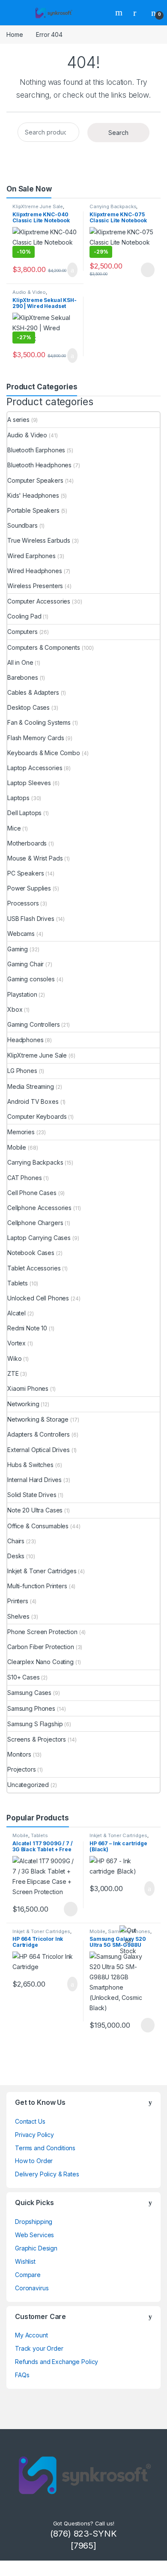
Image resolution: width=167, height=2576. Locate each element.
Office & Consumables (38, 1526)
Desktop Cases (28, 707)
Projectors (22, 1769)
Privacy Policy (34, 2135)
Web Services (34, 2235)
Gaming (18, 949)
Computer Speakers (35, 480)
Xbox (15, 1009)
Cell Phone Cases (32, 1193)
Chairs (16, 1541)
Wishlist (25, 2261)
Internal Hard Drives (34, 1480)
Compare (28, 2275)
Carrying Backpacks (113, 206)
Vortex (16, 1343)
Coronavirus (32, 2288)
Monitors (19, 1754)
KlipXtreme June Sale (38, 206)
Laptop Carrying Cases (39, 1238)
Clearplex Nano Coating (40, 1662)
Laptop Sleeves (29, 783)
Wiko (14, 1358)
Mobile (17, 1147)
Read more (147, 270)
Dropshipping (34, 2222)
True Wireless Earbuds (39, 540)
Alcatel (16, 1313)
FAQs (22, 2375)
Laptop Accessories (35, 768)
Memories (21, 1132)
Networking (23, 1404)
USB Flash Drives (31, 919)
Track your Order (39, 2348)
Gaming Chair (25, 964)
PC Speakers (25, 873)
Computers (22, 632)
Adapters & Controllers (39, 1434)
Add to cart (72, 270)
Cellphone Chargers (35, 1223)
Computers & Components (44, 647)
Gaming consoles (31, 979)
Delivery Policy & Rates (47, 2174)
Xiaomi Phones (28, 1388)
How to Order (34, 2161)
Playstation (22, 994)
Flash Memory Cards (36, 738)
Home (15, 34)
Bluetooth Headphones (39, 465)
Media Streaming (31, 1086)
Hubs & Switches (30, 1465)
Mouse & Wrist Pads (35, 858)
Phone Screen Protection (42, 1632)
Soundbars (22, 525)
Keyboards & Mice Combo (44, 753)
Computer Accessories (39, 601)
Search (120, 12)
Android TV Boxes (33, 1101)
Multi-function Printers (37, 1586)
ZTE (13, 1373)
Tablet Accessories (34, 1268)
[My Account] (138, 12)
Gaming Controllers (33, 1024)
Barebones (23, 677)
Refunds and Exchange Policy (57, 2362)
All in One (20, 662)
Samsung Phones (31, 1708)
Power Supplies (29, 888)
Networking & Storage (38, 1419)
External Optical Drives (39, 1450)
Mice (14, 828)
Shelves (18, 1616)
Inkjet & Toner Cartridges (42, 1571)
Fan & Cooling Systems (39, 722)
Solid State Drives (32, 1495)
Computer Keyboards (37, 1116)
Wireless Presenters (35, 586)
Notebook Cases (31, 1253)
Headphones (25, 1040)
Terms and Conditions (45, 2148)
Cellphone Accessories (39, 1208)
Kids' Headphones (33, 495)
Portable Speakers (33, 510)
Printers (18, 1601)
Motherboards (27, 843)
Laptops (18, 798)
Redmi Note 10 (27, 1328)
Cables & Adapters (33, 692)
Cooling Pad (24, 616)
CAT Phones (25, 1178)
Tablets (18, 1283)
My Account (31, 2335)
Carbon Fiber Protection (41, 1647)
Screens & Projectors (37, 1739)
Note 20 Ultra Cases (35, 1510)
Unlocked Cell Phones (38, 1298)
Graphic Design (36, 2248)
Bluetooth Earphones (36, 450)
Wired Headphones (35, 571)
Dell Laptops (24, 813)
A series (18, 420)
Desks (16, 1556)
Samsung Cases (29, 1693)
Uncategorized (28, 1785)
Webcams (21, 934)
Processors (23, 903)
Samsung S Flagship (35, 1724)
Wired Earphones (31, 556)
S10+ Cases (24, 1677)
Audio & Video (29, 292)
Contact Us (30, 2121)
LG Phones (22, 1071)
